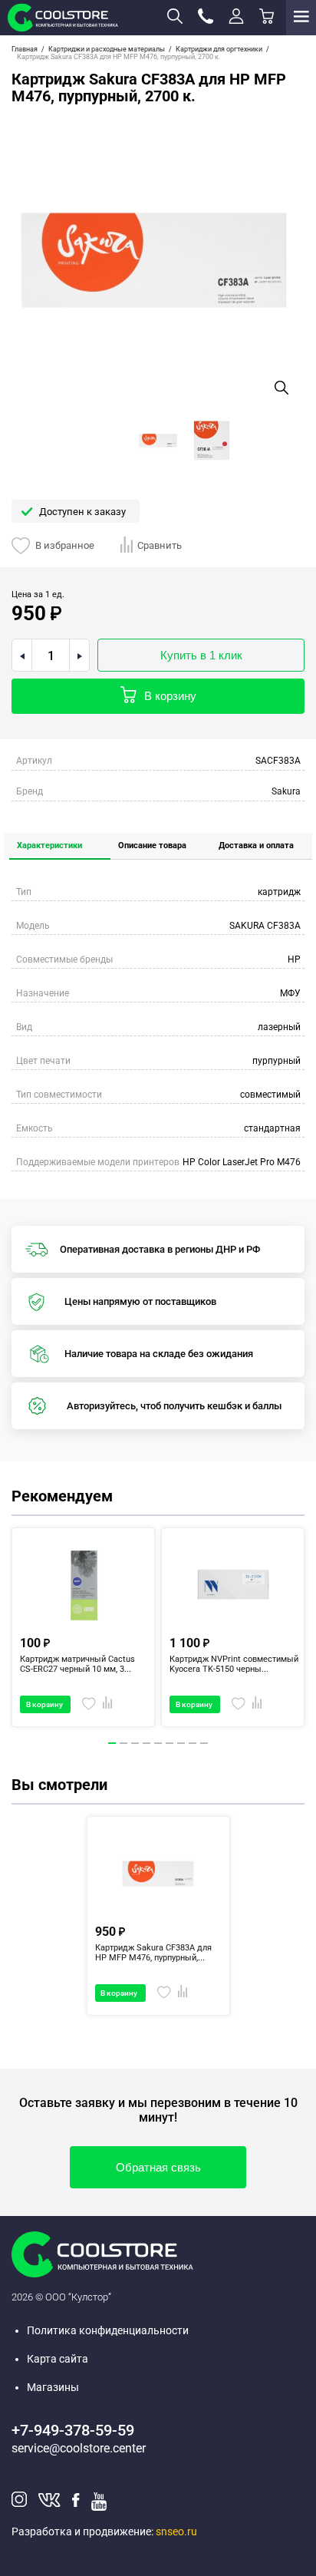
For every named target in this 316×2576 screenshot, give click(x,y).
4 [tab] (147, 1752)
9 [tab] (205, 1752)
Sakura (286, 791)
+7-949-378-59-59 (73, 2430)
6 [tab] (170, 1752)
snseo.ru (176, 2531)
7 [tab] (182, 1752)
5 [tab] (159, 1752)
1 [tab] (113, 1752)
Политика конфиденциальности (108, 2330)
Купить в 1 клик (201, 655)
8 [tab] (193, 1752)
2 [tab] (124, 1752)
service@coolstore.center (79, 2448)
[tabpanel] (83, 1627)
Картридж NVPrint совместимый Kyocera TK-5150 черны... (234, 1664)
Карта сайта (58, 2359)
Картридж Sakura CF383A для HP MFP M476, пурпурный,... (153, 1953)
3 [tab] (136, 1752)
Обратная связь (158, 2167)
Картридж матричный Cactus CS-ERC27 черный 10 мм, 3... (77, 1664)
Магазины (53, 2387)
